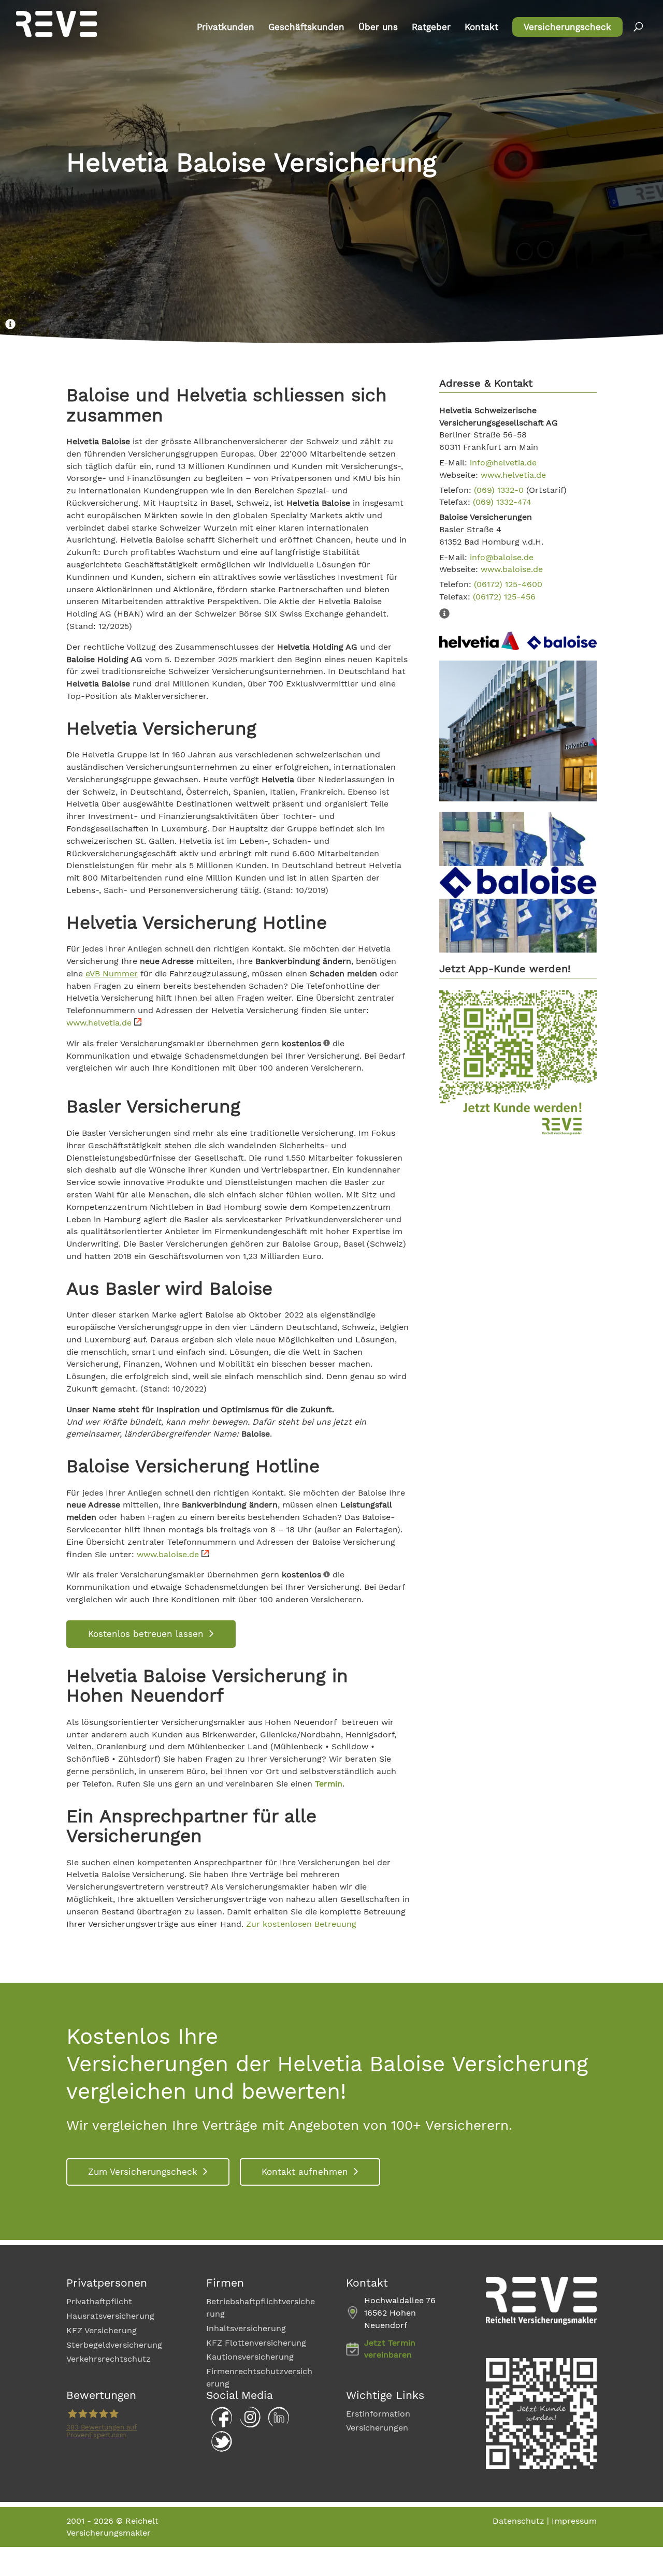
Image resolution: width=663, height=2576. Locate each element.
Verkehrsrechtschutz (109, 2359)
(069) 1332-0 (499, 490)
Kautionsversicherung (250, 2357)
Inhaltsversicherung (246, 2328)
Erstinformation (378, 2413)
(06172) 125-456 (504, 597)
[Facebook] (219, 2424)
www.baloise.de (169, 1554)
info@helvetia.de (503, 463)
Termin (329, 1784)
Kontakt (481, 28)
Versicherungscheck (567, 27)
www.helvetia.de (100, 1023)
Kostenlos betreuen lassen (146, 1634)
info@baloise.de (502, 557)
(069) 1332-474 (502, 502)
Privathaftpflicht (99, 2301)
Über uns (378, 28)
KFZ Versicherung (102, 2330)
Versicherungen (377, 2428)
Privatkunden (226, 28)
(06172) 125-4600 (508, 584)
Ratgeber (431, 28)
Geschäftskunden (306, 28)
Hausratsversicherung (110, 2316)
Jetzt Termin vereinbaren (390, 2348)
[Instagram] (248, 2424)
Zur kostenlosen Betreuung (301, 1924)
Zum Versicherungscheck (143, 2172)
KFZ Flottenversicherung (256, 2342)
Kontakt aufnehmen (305, 2172)
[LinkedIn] (276, 2424)
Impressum (574, 2520)
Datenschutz (518, 2520)
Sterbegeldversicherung (114, 2344)
